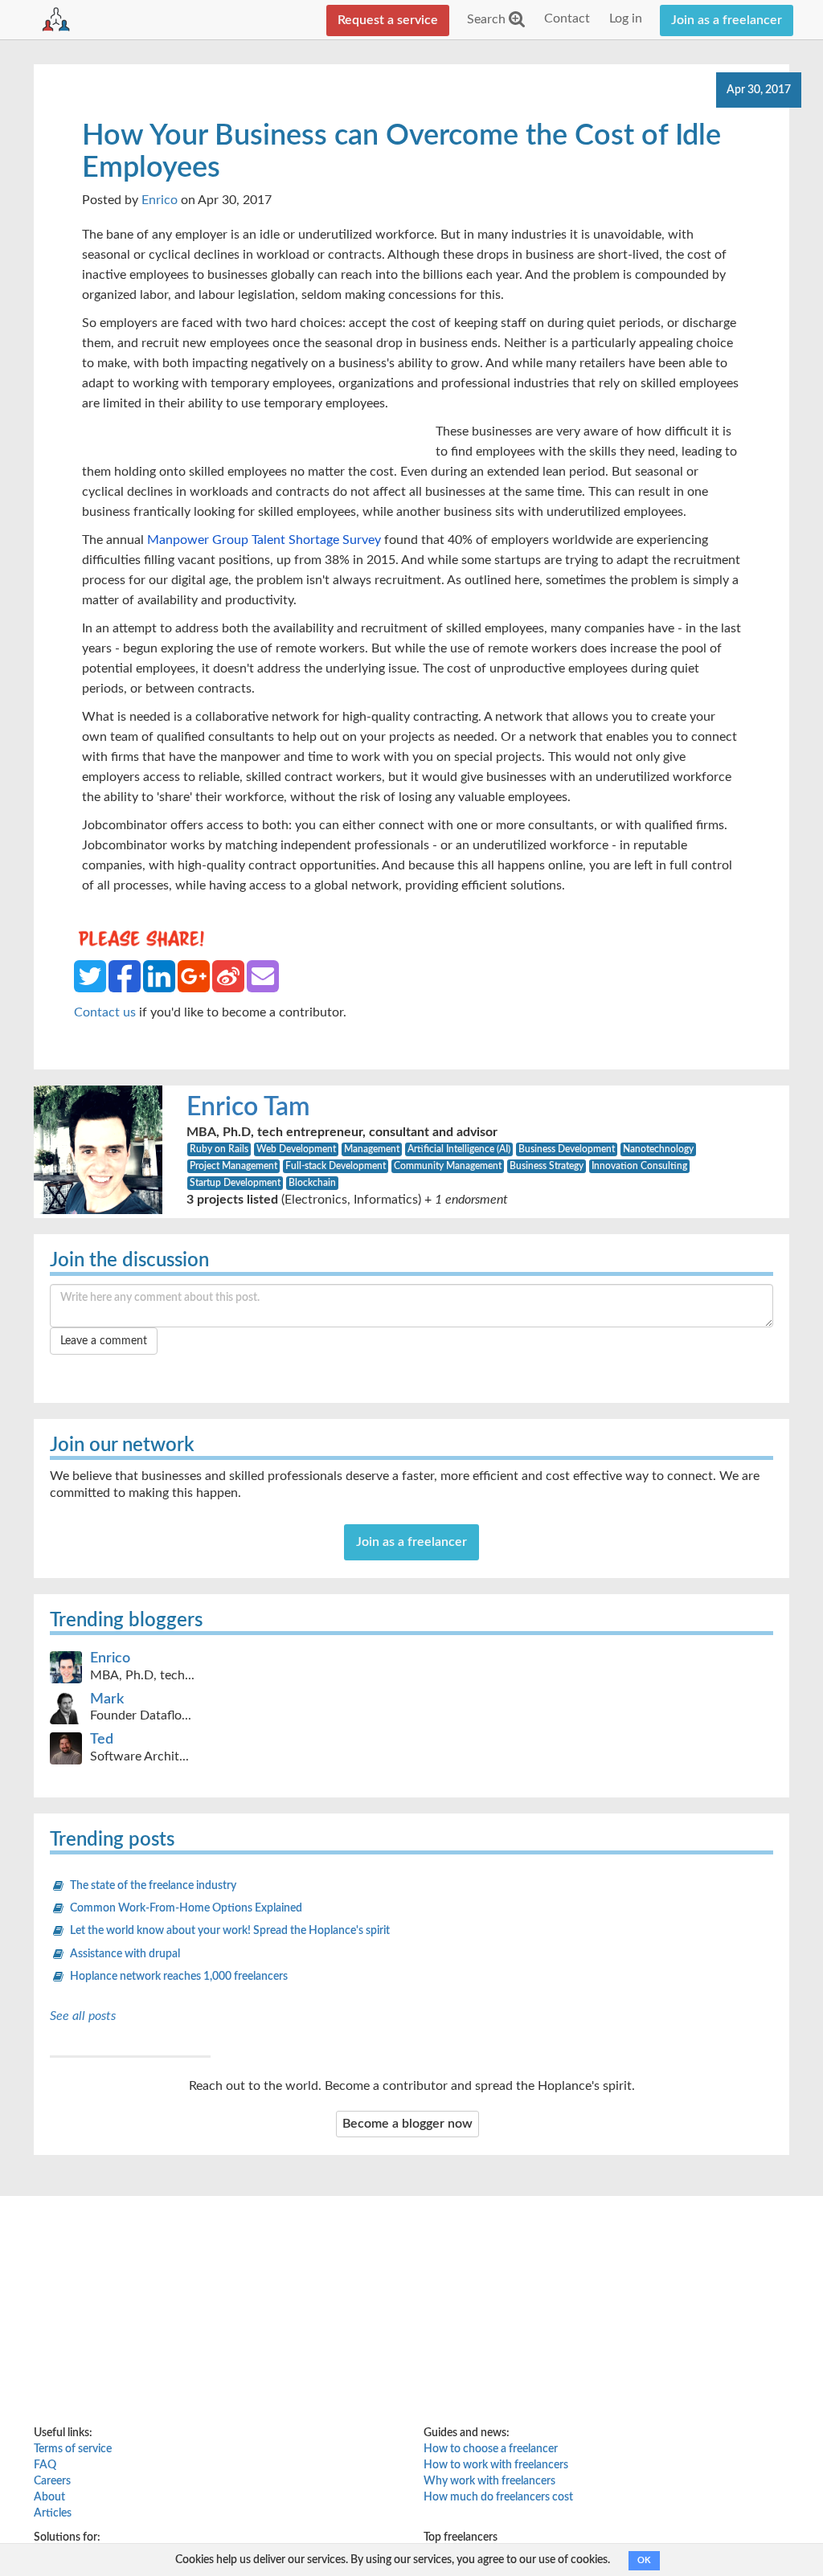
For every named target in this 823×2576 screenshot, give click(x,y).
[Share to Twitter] (90, 976)
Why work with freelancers (489, 2481)
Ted (102, 1740)
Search (488, 19)
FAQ (45, 2465)
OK (644, 2560)
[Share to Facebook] (125, 976)
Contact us (105, 1012)
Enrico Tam (248, 1107)
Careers (52, 2481)
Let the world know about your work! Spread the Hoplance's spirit (230, 1931)
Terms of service (73, 2449)
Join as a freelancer (727, 20)
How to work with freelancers (496, 2465)
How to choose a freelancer (491, 2449)
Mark (107, 1699)
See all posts (83, 2016)
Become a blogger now (407, 2124)
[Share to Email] (263, 976)
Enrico (160, 200)
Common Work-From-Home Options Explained (186, 1908)
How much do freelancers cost (498, 2497)
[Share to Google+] (194, 976)
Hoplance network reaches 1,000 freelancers (179, 1977)
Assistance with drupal (125, 1954)
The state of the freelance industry (153, 1886)
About (49, 2497)
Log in (626, 18)
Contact (567, 18)
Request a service (388, 20)
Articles (53, 2513)
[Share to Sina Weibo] (228, 976)
